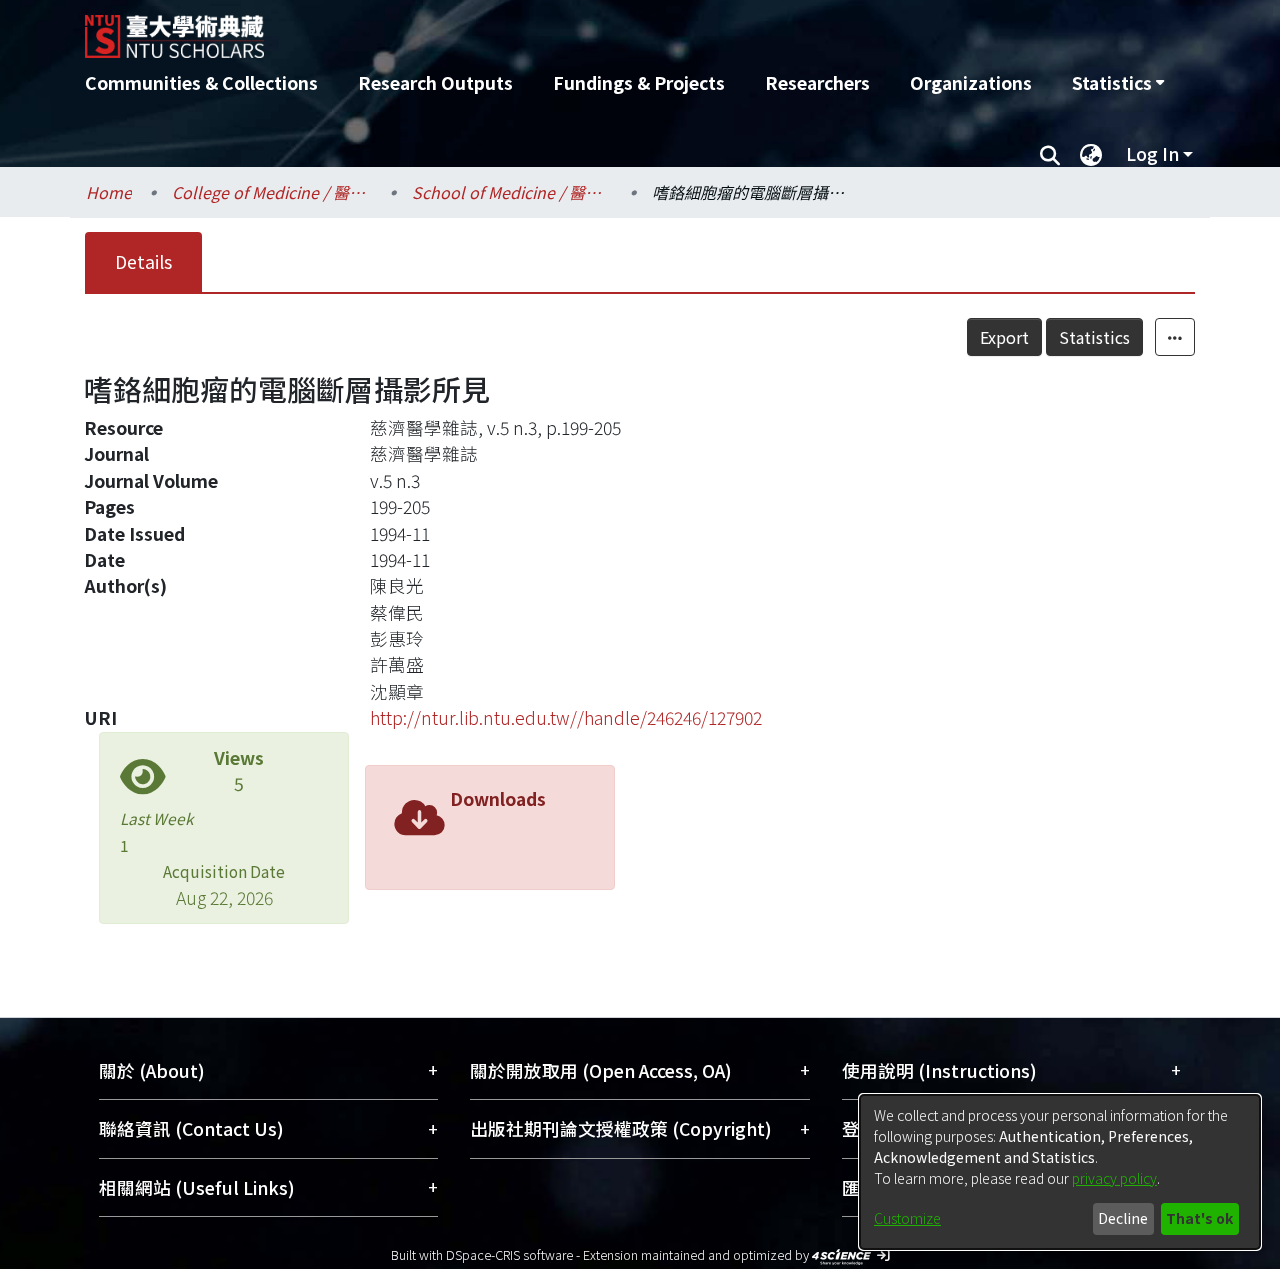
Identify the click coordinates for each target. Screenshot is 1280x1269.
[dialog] (1060, 1172)
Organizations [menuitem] (971, 82)
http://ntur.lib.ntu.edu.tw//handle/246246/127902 (566, 717)
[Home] (532, 29)
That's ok (1199, 1218)
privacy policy (1114, 1178)
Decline (1123, 1218)
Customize (907, 1218)
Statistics (1094, 337)
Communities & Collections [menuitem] (201, 82)
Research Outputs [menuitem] (435, 82)
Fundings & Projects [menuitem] (639, 82)
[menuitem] (1118, 83)
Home (109, 192)
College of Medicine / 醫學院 (272, 192)
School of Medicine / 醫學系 (512, 192)
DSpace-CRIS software (509, 1254)
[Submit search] (1049, 154)
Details (143, 261)
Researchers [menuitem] (817, 82)
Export (1004, 337)
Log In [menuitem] (1152, 153)
